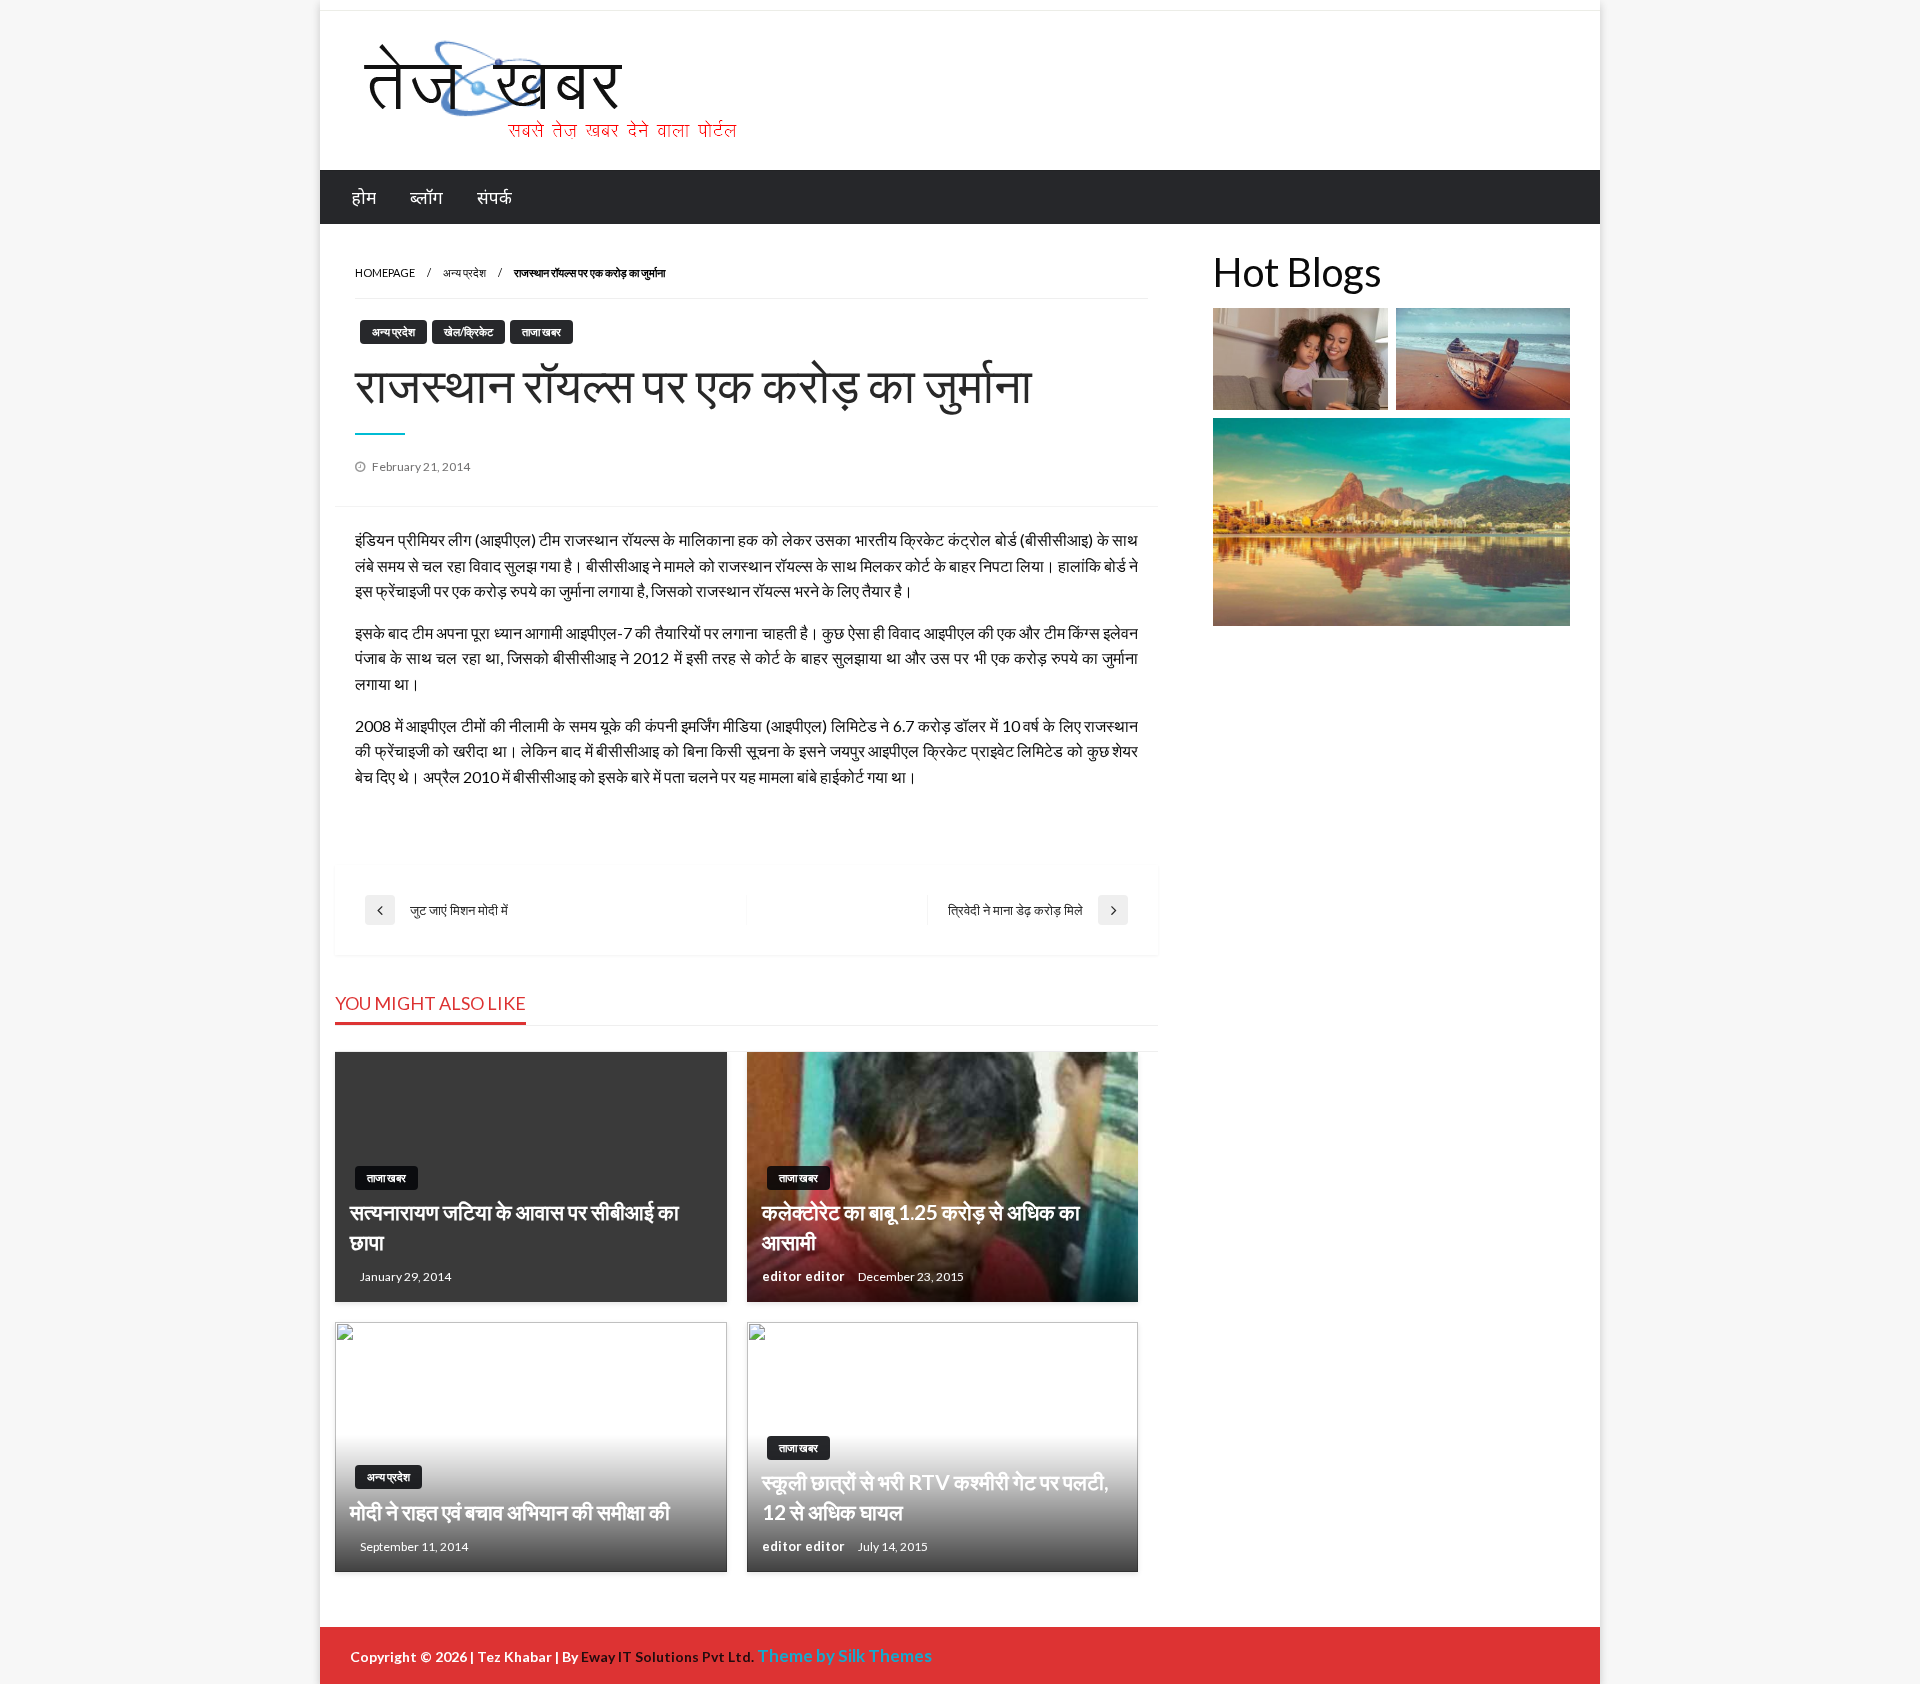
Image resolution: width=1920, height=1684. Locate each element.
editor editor (805, 1276)
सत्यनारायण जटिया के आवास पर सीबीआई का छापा (514, 1226)
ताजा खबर (541, 331)
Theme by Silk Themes (844, 1655)
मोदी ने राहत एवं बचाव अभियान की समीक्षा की (510, 1511)
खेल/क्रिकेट (468, 331)
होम (364, 197)
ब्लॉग (426, 197)
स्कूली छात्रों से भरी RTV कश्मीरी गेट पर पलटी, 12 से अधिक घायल (935, 1496)
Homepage (385, 272)
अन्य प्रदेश (464, 272)
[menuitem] (364, 197)
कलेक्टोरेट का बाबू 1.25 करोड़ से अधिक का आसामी (921, 1226)
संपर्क (494, 197)
